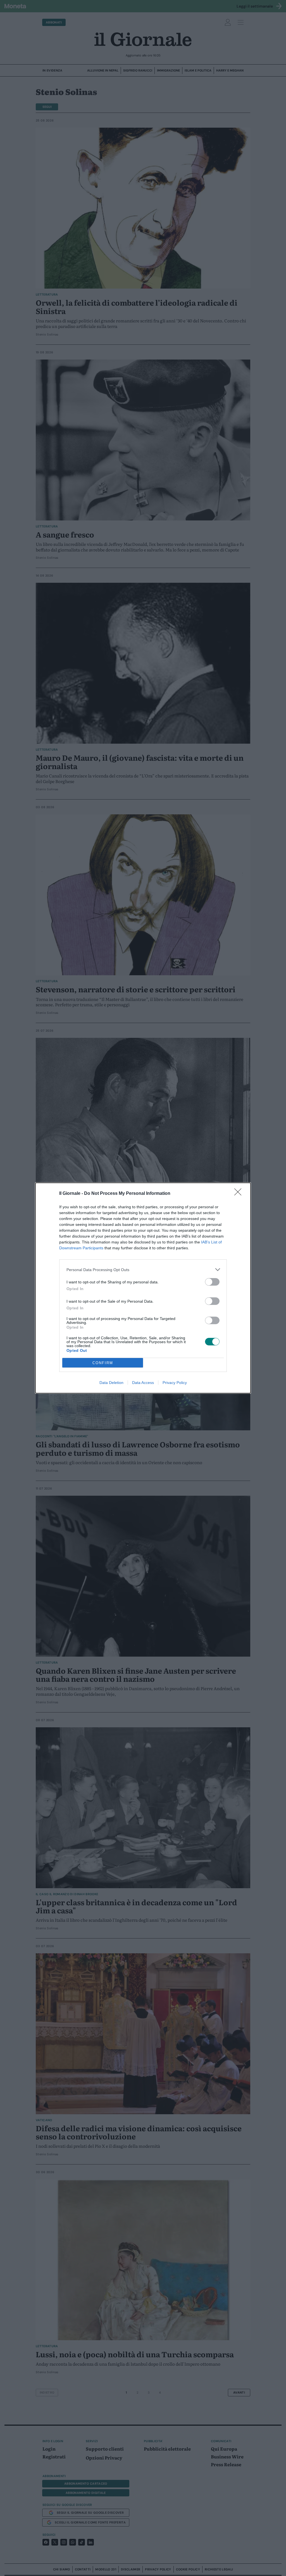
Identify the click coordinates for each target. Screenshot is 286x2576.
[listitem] (143, 1270)
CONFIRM (103, 1363)
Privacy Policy (175, 1383)
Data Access (143, 1383)
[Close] (240, 1194)
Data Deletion (111, 1383)
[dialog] (143, 1288)
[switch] (212, 1282)
